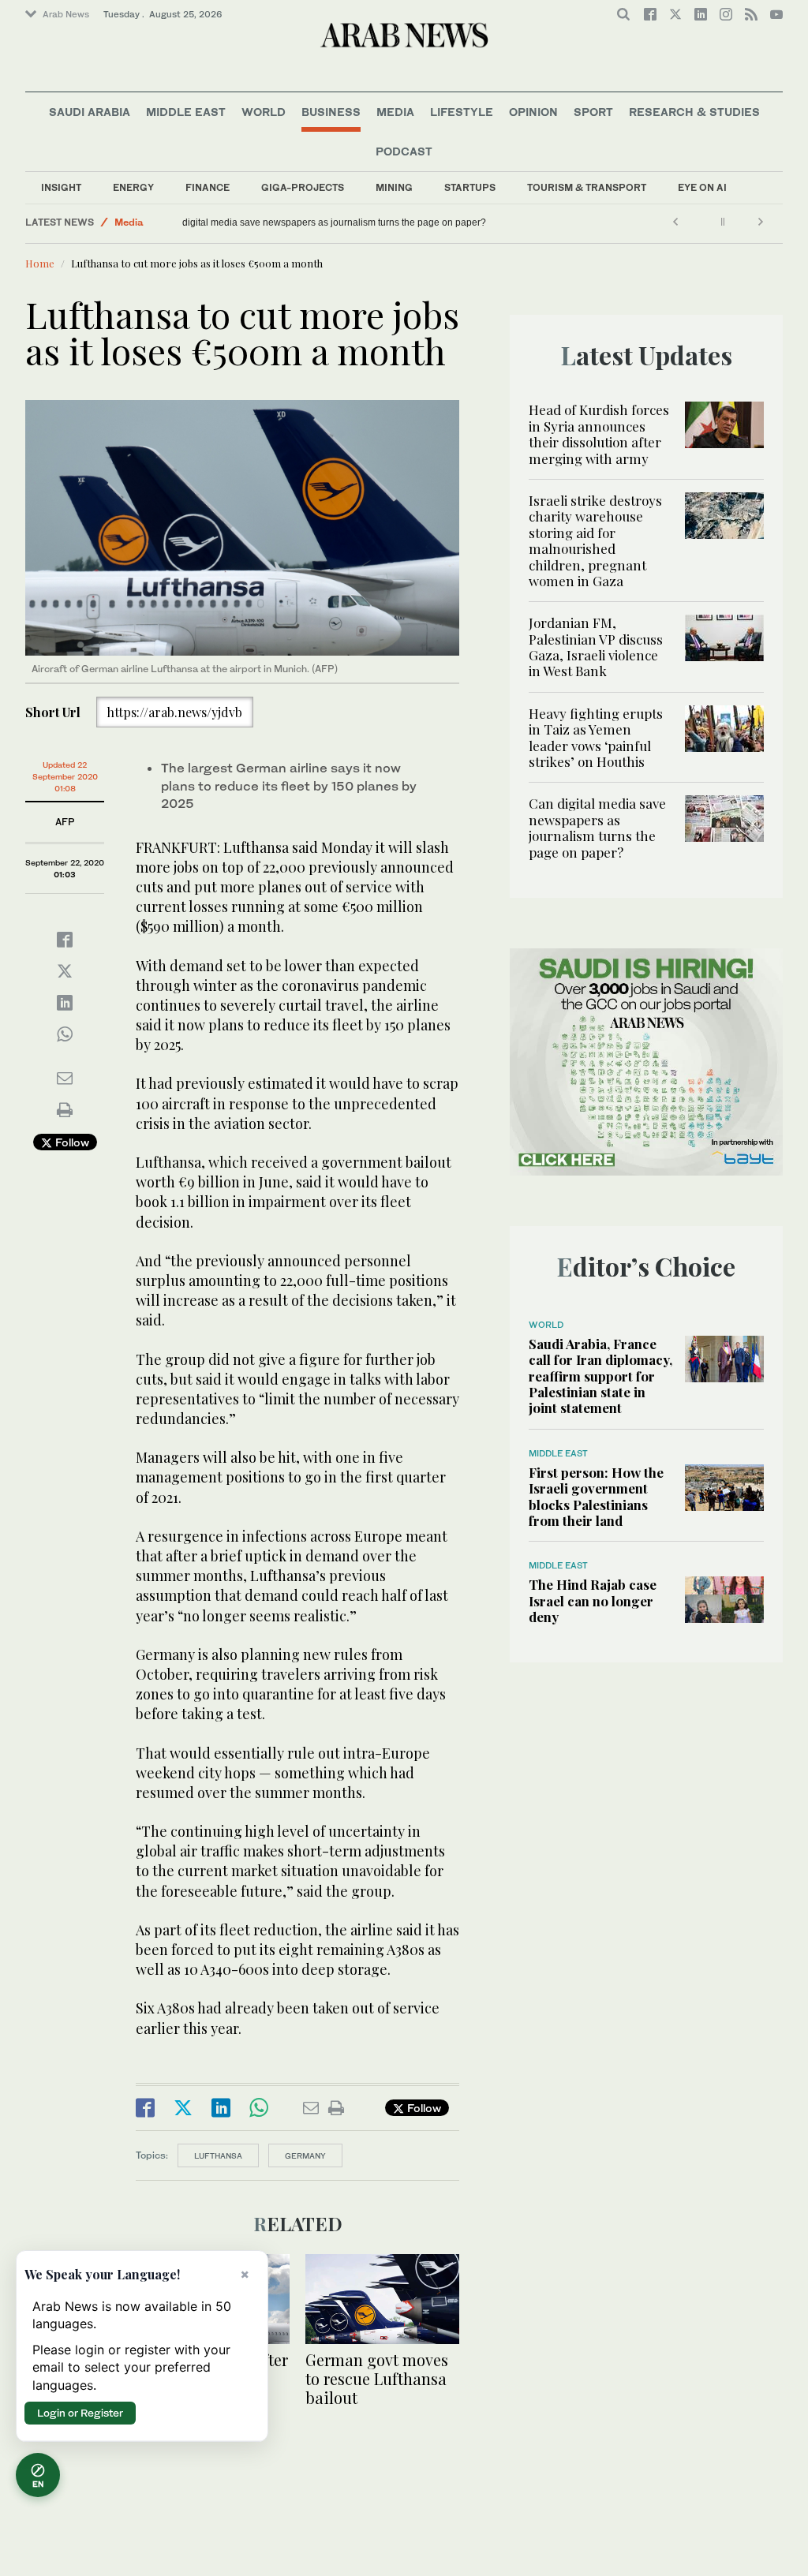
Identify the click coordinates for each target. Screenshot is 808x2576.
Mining (394, 187)
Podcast (404, 151)
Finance (208, 187)
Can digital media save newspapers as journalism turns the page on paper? (352, 222)
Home (40, 263)
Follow (71, 1142)
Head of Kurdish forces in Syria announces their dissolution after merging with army (599, 434)
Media (395, 112)
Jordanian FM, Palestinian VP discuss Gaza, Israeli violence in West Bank (596, 647)
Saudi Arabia (90, 112)
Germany (305, 2155)
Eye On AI (702, 187)
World (264, 112)
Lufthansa (218, 2155)
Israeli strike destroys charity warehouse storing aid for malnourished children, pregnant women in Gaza (595, 540)
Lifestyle (462, 112)
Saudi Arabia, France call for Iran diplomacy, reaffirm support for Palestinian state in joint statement (600, 1376)
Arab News (66, 14)
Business (331, 112)
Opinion (533, 112)
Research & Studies (694, 112)
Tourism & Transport (587, 187)
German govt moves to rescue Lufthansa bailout (377, 2378)
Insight (61, 187)
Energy (133, 187)
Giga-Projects (303, 187)
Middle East (186, 112)
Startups (470, 187)
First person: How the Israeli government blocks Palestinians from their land (596, 1496)
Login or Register (80, 2413)
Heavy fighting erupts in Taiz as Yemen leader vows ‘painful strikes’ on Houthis (596, 737)
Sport (593, 112)
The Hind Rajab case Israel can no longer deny (593, 1600)
